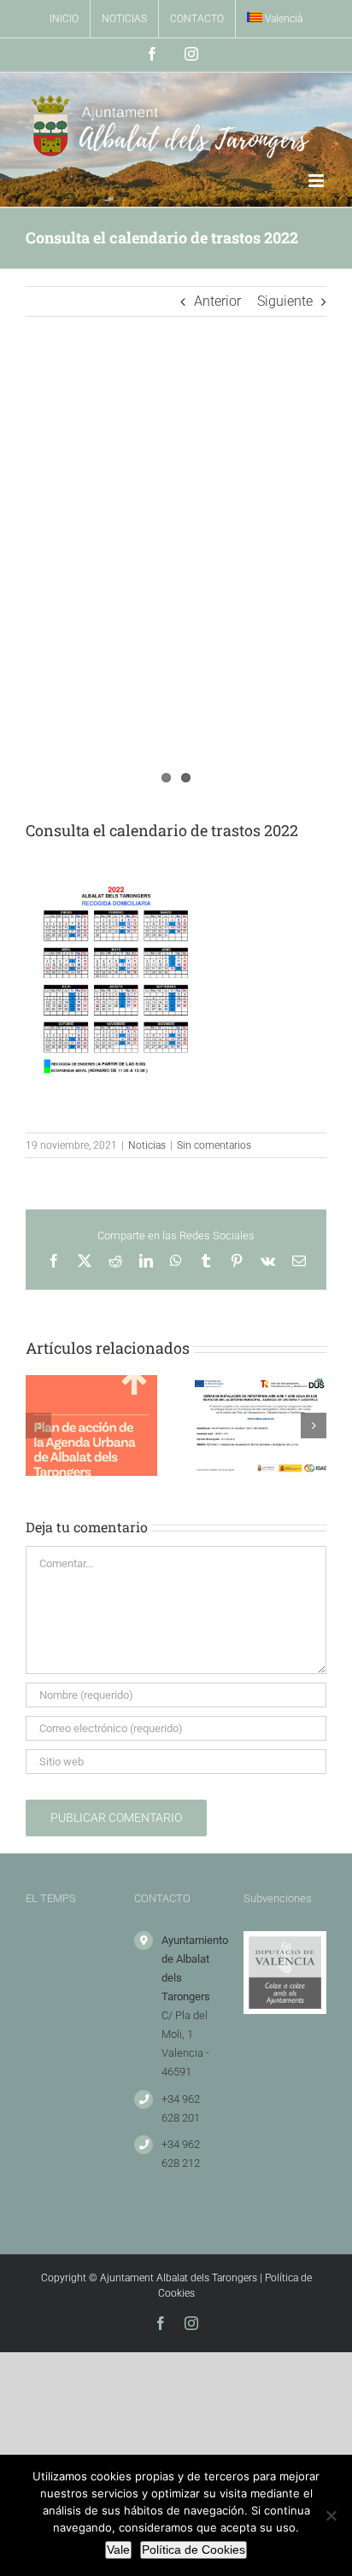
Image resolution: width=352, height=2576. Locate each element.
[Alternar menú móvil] (317, 181)
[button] (38, 1426)
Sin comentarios (214, 1145)
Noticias (147, 1145)
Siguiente (285, 301)
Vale (118, 2550)
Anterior (217, 301)
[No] (331, 2515)
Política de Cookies (194, 2550)
